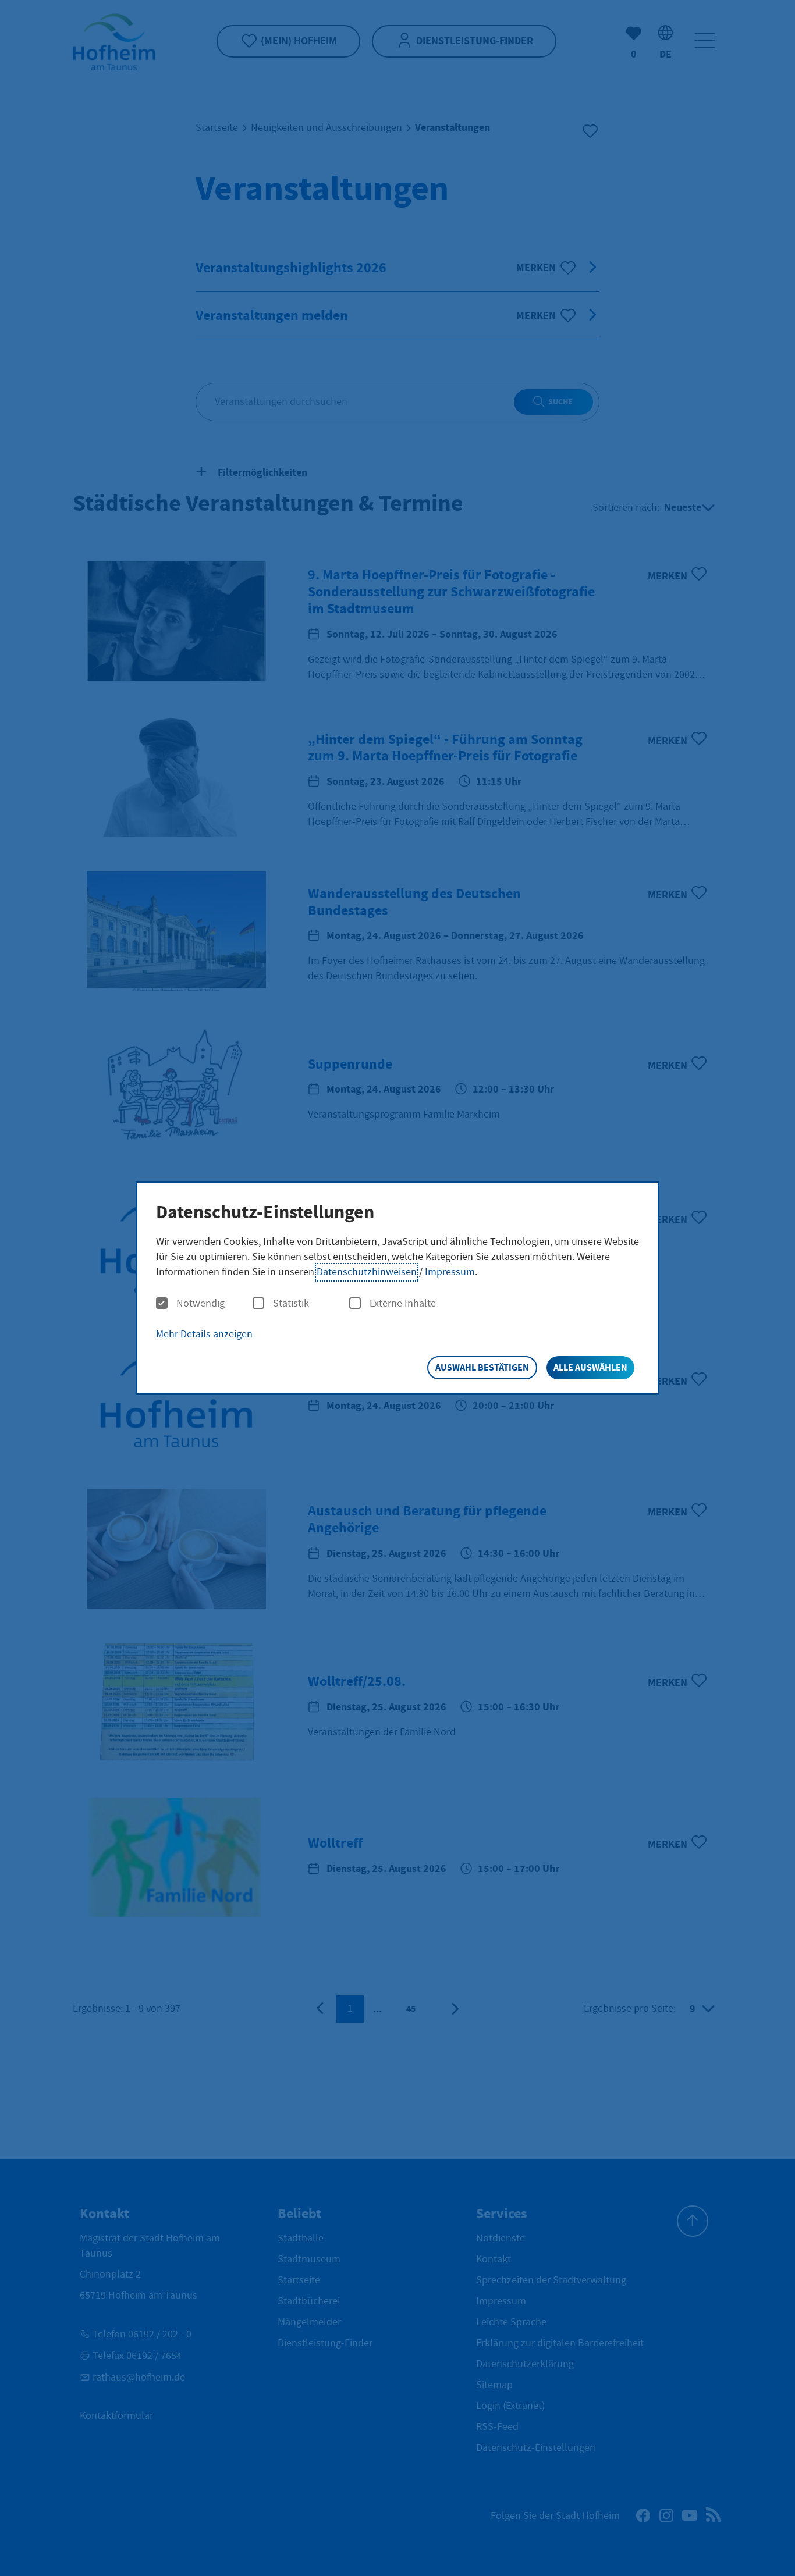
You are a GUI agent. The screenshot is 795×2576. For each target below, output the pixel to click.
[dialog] (397, 1288)
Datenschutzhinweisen (367, 1272)
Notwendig (200, 1304)
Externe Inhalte (403, 1304)
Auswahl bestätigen (482, 1367)
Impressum (450, 1272)
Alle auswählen (590, 1367)
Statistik (291, 1304)
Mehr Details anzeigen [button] (204, 1334)
